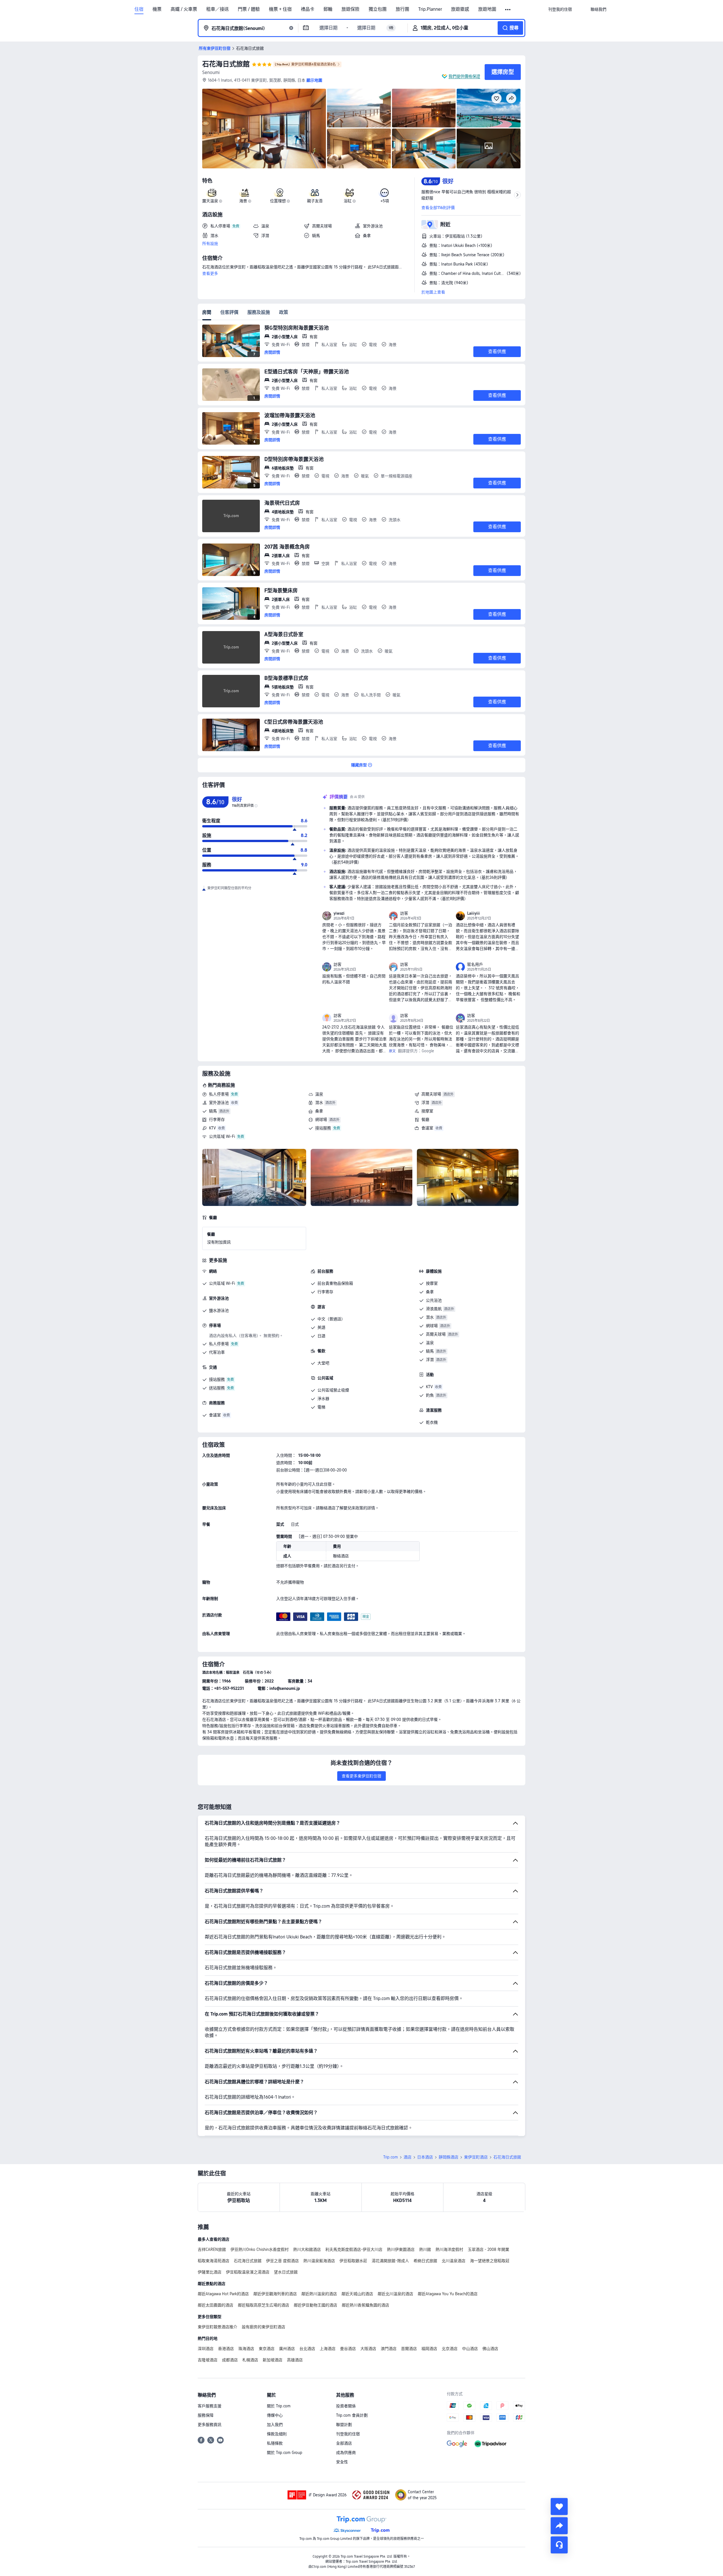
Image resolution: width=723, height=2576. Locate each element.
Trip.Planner (430, 9)
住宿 (139, 9)
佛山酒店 (490, 2349)
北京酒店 (450, 2349)
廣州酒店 (287, 2349)
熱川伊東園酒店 (401, 2249)
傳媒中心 (275, 2415)
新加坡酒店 (273, 2360)
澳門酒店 (389, 2349)
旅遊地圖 (487, 9)
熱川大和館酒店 (307, 2249)
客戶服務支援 (210, 2406)
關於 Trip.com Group (285, 2453)
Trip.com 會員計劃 (352, 2415)
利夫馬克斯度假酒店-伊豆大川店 (354, 2249)
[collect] (559, 2507)
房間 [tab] (207, 312)
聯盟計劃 (344, 2425)
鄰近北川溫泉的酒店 (395, 2294)
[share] (559, 2526)
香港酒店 (226, 2349)
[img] (264, 129)
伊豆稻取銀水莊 (353, 2261)
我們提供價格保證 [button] (464, 76)
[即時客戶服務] (559, 2545)
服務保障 (206, 2415)
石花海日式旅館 (226, 64)
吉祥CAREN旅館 (212, 2249)
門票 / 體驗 (249, 9)
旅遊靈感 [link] (460, 9)
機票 (157, 9)
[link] (560, 9)
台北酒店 (307, 2349)
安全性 (342, 2462)
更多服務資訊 (210, 2425)
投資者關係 (346, 2406)
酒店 (408, 2157)
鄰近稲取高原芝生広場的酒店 (263, 2305)
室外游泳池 (219, 1103)
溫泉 (319, 1094)
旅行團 (402, 9)
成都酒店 (230, 2360)
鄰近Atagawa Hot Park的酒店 (223, 2294)
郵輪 (328, 9)
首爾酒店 (409, 2349)
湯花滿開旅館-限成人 (390, 2261)
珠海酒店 (246, 2349)
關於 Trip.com (279, 2406)
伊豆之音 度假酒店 (282, 2261)
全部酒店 (344, 2443)
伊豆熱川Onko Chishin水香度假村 (260, 2249)
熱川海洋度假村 (449, 2249)
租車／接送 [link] (217, 9)
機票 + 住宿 (280, 9)
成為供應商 (346, 2453)
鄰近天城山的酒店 (357, 2294)
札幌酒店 (250, 2360)
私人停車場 (219, 1094)
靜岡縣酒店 (448, 2157)
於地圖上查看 (433, 292)
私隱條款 (275, 2443)
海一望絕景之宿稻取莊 (490, 2261)
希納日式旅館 (425, 2261)
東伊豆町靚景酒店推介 (217, 2327)
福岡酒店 (429, 2349)
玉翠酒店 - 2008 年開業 (488, 2249)
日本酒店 (425, 2157)
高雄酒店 (295, 2360)
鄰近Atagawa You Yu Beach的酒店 (448, 2294)
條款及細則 (277, 2434)
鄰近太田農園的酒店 (215, 2305)
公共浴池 (434, 1300)
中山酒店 (470, 2349)
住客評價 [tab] (229, 312)
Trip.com (391, 2157)
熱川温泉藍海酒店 (319, 2261)
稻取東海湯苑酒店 (214, 2261)
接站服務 (323, 1128)
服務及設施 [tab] (259, 312)
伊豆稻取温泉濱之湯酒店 (248, 2272)
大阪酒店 (368, 2349)
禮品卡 (308, 9)
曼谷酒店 (348, 2349)
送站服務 (217, 1388)
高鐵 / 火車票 (184, 9)
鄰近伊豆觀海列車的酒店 (275, 2294)
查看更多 (210, 273)
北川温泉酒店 (454, 2261)
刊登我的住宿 (348, 2434)
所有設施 (210, 244)
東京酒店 (267, 2349)
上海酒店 (328, 2349)
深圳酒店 (206, 2349)
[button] (508, 10)
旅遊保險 (350, 9)
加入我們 (275, 2425)
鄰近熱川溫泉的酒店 (319, 2294)
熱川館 (425, 2249)
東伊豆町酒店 (476, 2157)
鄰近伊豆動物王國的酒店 (315, 2305)
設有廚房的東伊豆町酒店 (263, 2327)
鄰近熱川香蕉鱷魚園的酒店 (365, 2305)
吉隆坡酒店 (208, 2360)
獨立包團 (378, 9)
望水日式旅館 (286, 2272)
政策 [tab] (284, 312)
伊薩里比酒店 (210, 2272)
